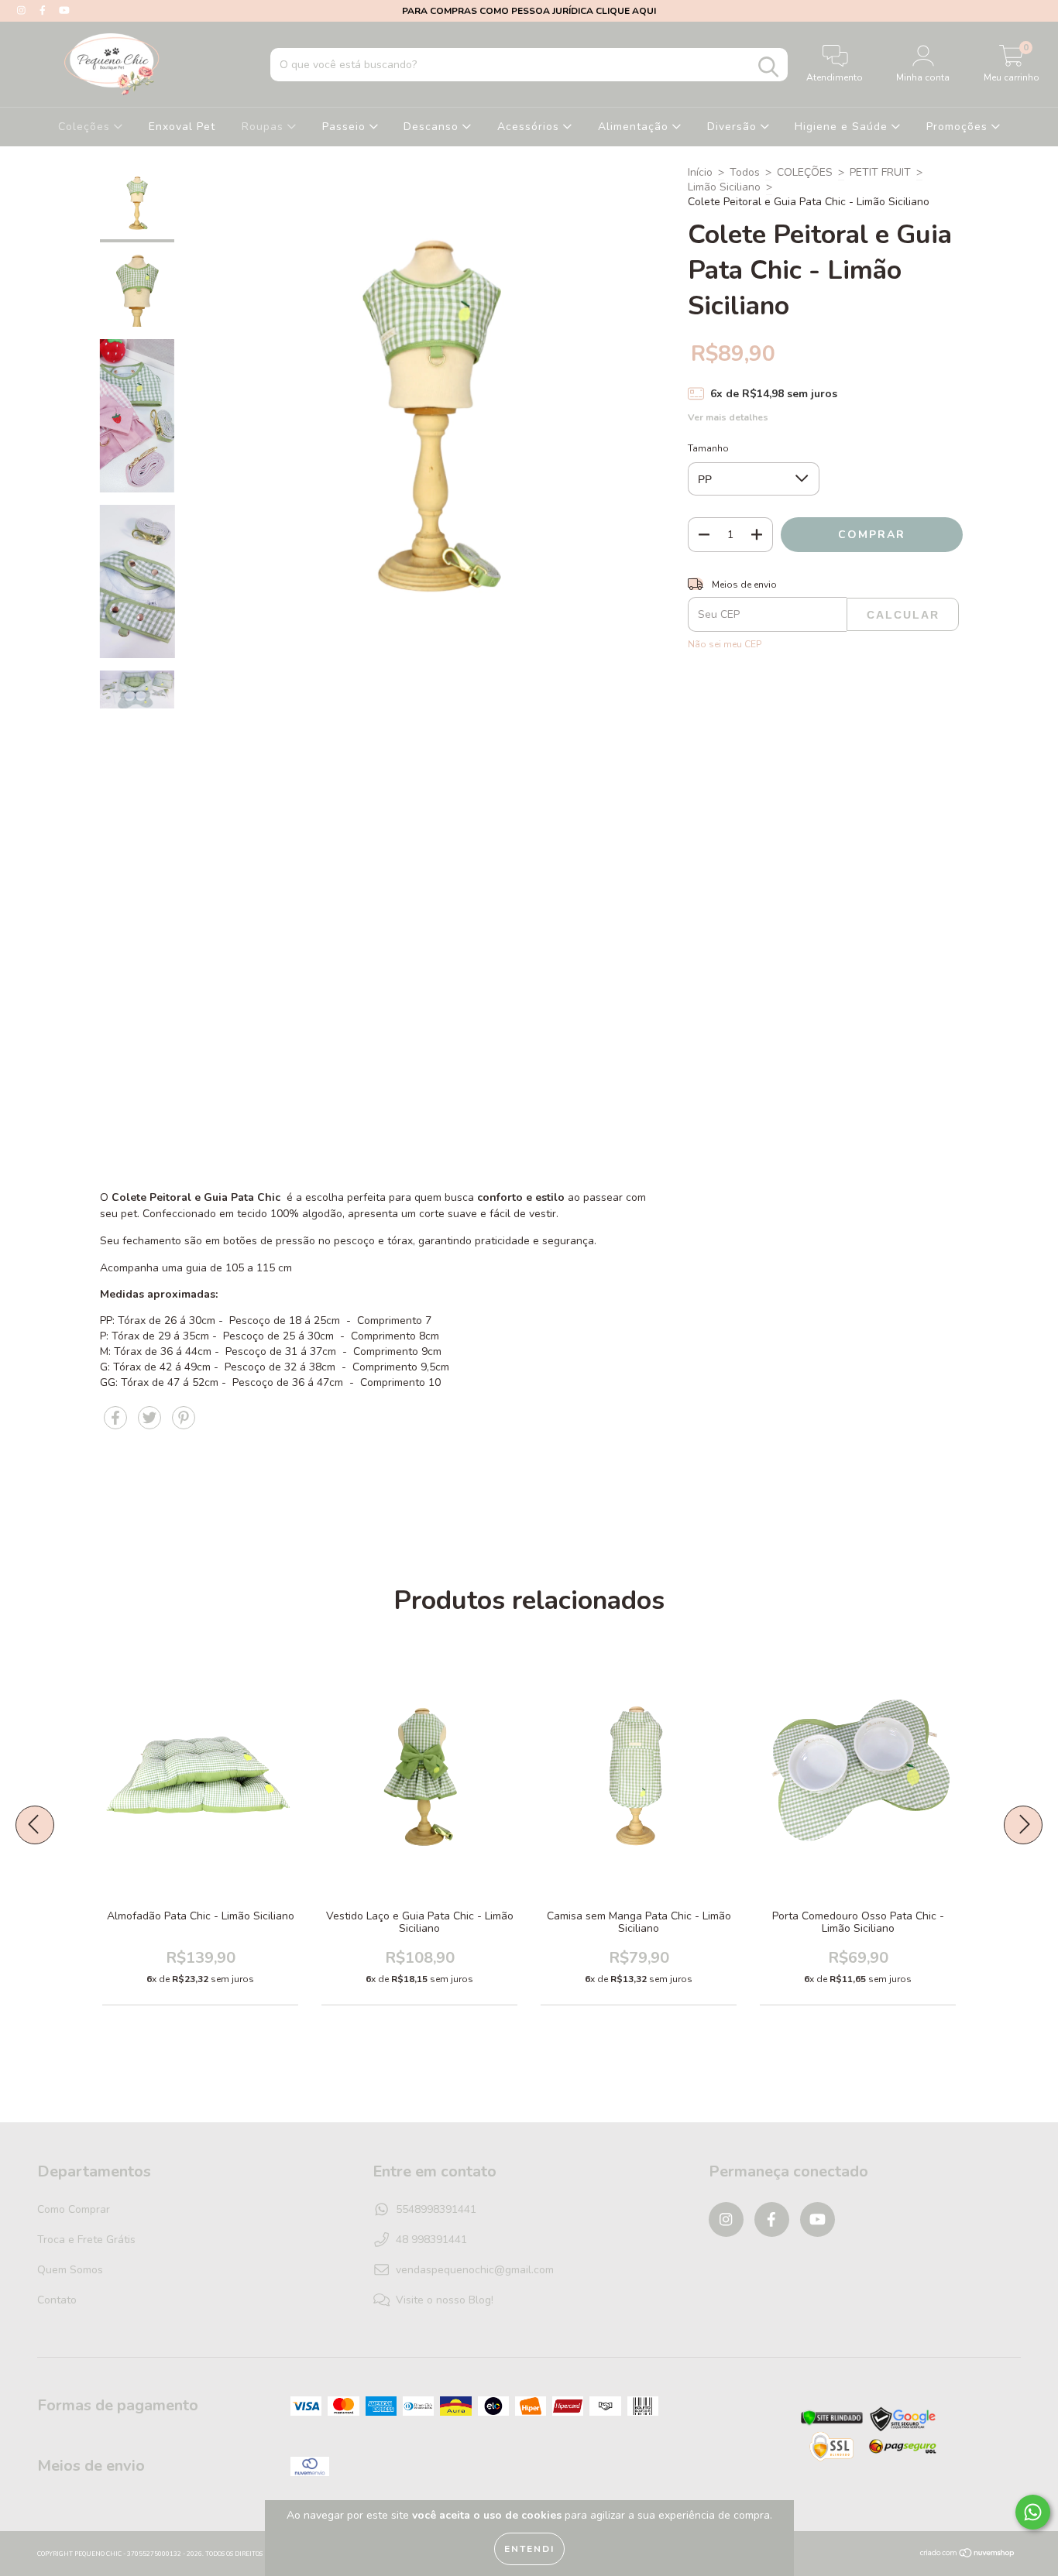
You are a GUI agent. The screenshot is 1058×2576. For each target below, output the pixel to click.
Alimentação (635, 127)
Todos (745, 172)
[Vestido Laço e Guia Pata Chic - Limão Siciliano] (472, 1809)
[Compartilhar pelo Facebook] (117, 1424)
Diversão (734, 127)
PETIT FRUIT (880, 172)
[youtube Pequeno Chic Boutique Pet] (64, 10)
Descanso (433, 127)
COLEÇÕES (805, 172)
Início (700, 172)
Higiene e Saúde (843, 127)
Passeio (346, 127)
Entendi (529, 2549)
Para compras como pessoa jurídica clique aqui (529, 11)
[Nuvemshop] (968, 2554)
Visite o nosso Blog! (445, 2300)
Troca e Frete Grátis (86, 2240)
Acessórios (530, 127)
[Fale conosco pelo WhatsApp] (1033, 2512)
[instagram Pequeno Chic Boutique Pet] (23, 10)
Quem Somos (70, 2270)
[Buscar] (768, 67)
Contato (57, 2300)
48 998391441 (431, 2240)
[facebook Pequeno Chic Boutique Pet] (44, 10)
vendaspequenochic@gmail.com (475, 2270)
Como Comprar (74, 2209)
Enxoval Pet (182, 127)
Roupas (264, 127)
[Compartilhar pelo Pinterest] (184, 1424)
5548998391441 (436, 2209)
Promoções (959, 127)
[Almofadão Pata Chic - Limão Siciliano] (253, 1809)
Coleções (86, 127)
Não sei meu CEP (725, 644)
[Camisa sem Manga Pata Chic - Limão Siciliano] (692, 1809)
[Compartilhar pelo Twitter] (151, 1424)
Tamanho (708, 448)
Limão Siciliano (724, 187)
